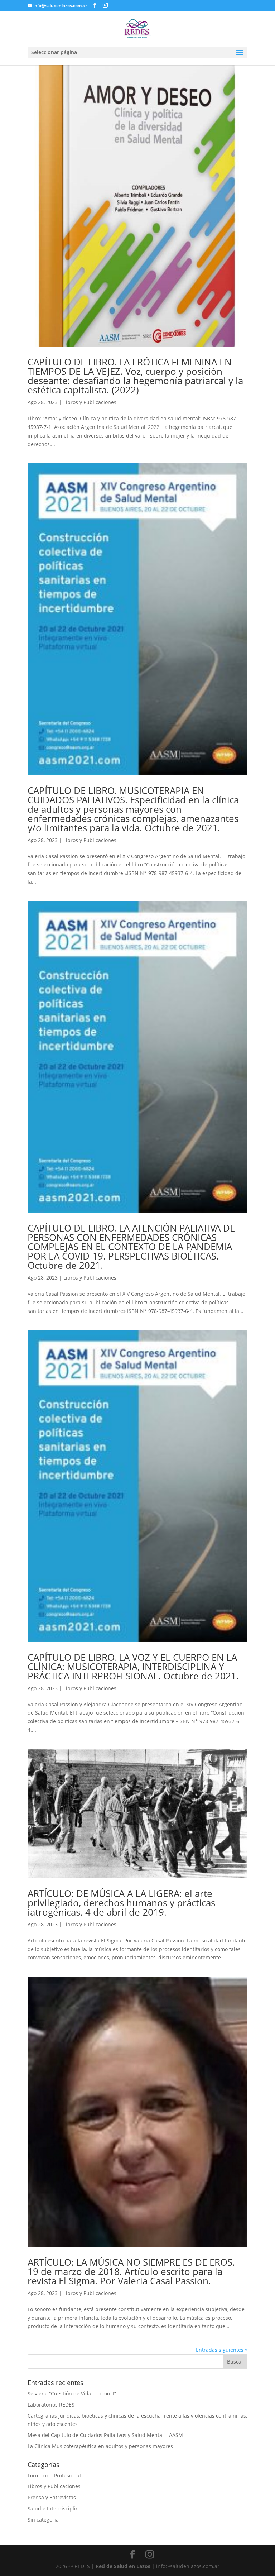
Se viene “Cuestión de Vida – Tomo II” (72, 2393)
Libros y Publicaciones (90, 402)
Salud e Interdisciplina (55, 2508)
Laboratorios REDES (51, 2405)
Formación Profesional (54, 2475)
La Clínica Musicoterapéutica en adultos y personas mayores (100, 2446)
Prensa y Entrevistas (52, 2497)
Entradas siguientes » (222, 2350)
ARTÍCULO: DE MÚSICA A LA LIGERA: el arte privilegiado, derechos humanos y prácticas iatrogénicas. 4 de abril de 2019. (121, 1903)
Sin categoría (43, 2520)
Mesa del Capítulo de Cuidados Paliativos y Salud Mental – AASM (105, 2435)
